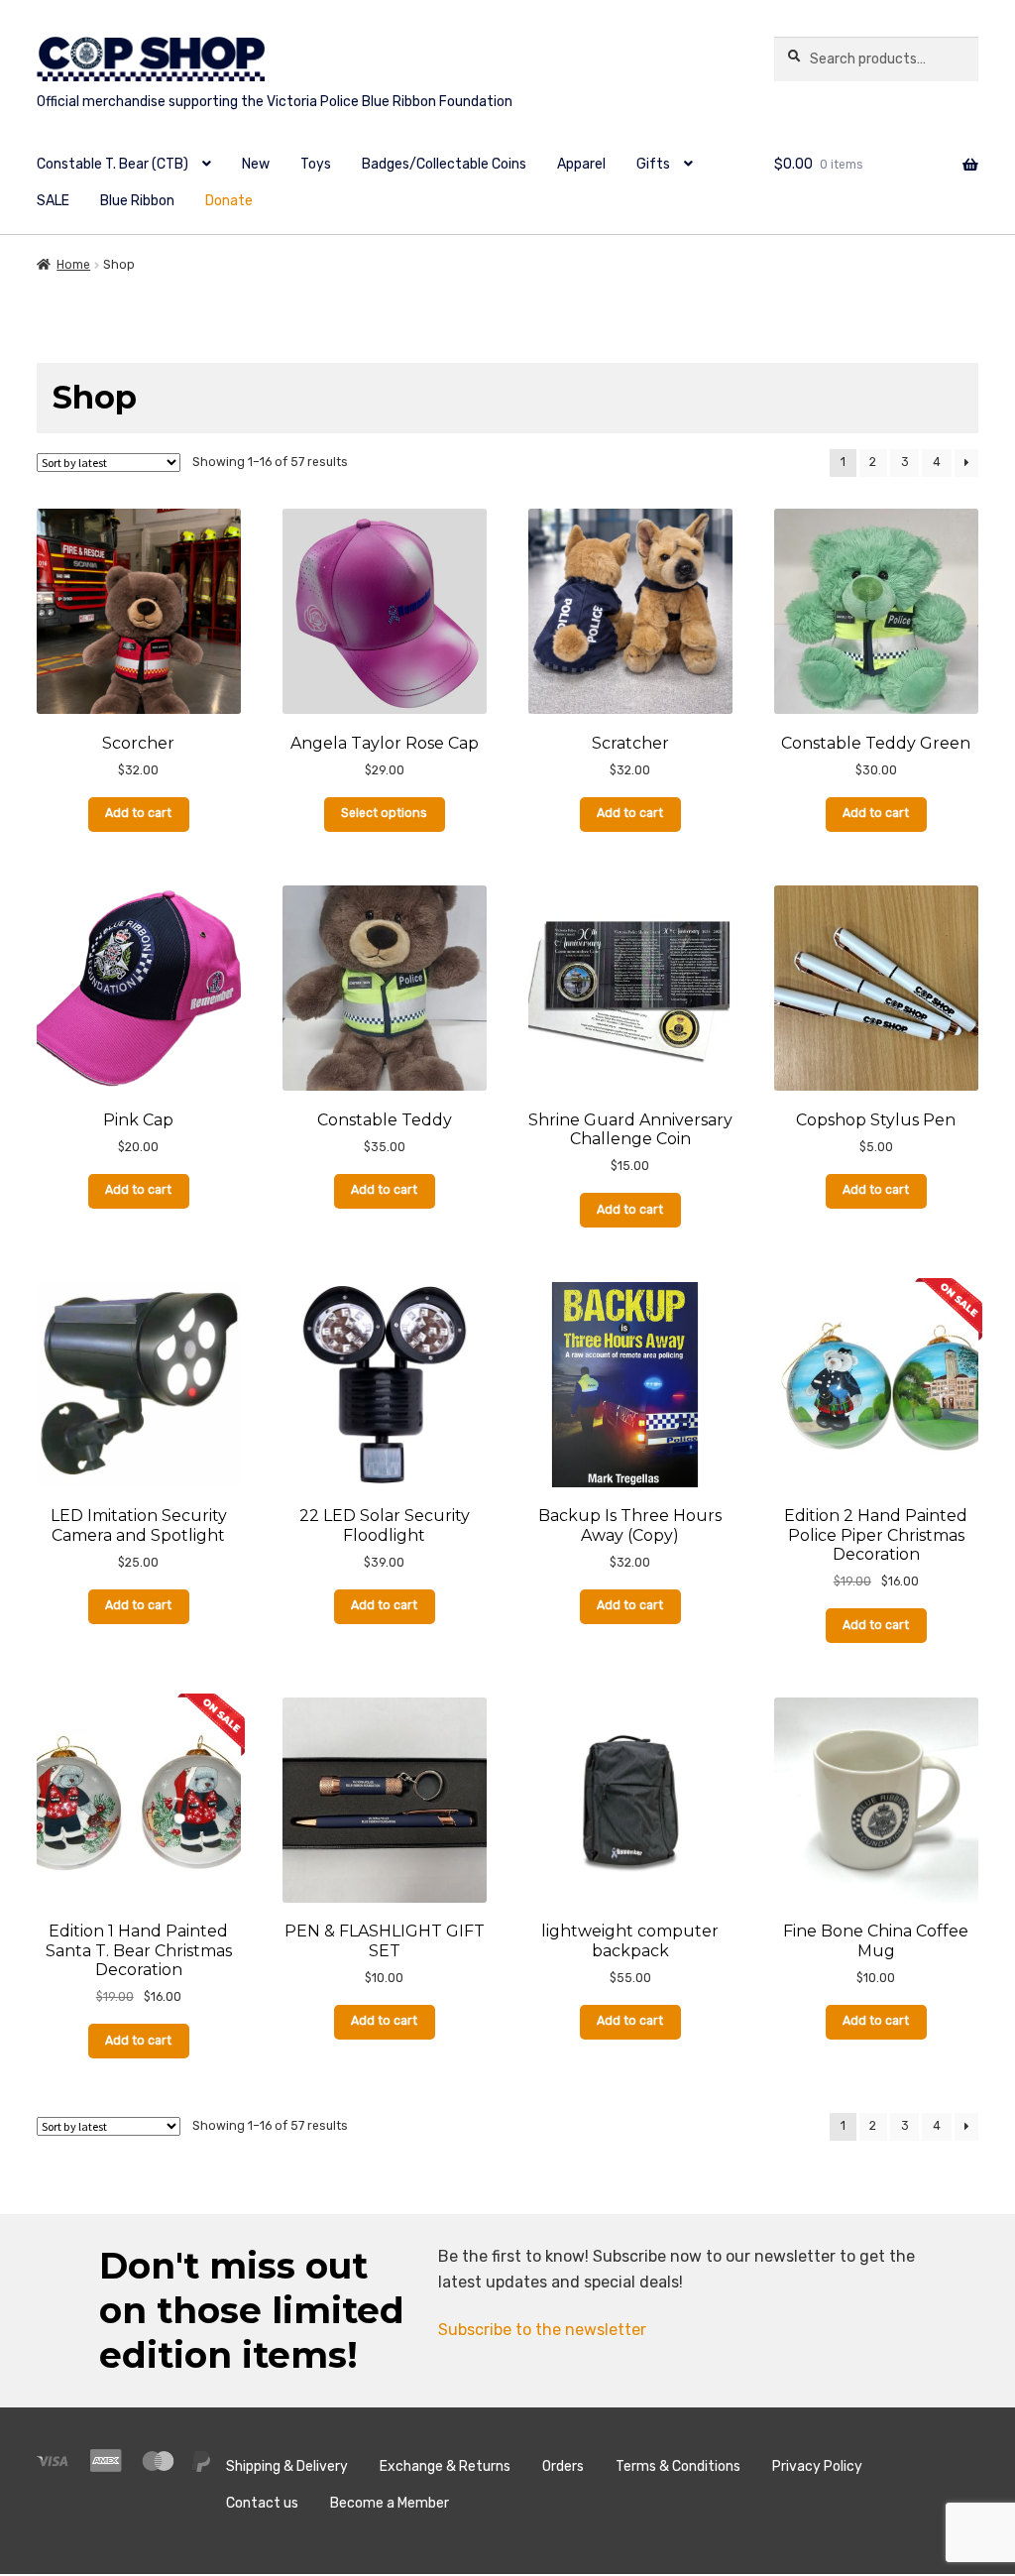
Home (73, 265)
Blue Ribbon (137, 201)
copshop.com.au (385, 74)
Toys (316, 164)
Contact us (262, 2503)
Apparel (581, 164)
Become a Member (390, 2503)
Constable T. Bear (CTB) (113, 164)
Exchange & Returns (445, 2466)
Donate (229, 201)
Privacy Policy (817, 2466)
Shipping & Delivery (287, 2466)
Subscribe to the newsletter (542, 2330)
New (256, 164)
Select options (384, 813)
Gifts (653, 164)
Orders (563, 2466)
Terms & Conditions (678, 2466)
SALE (53, 201)
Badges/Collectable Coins (444, 164)
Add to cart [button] (138, 813)
